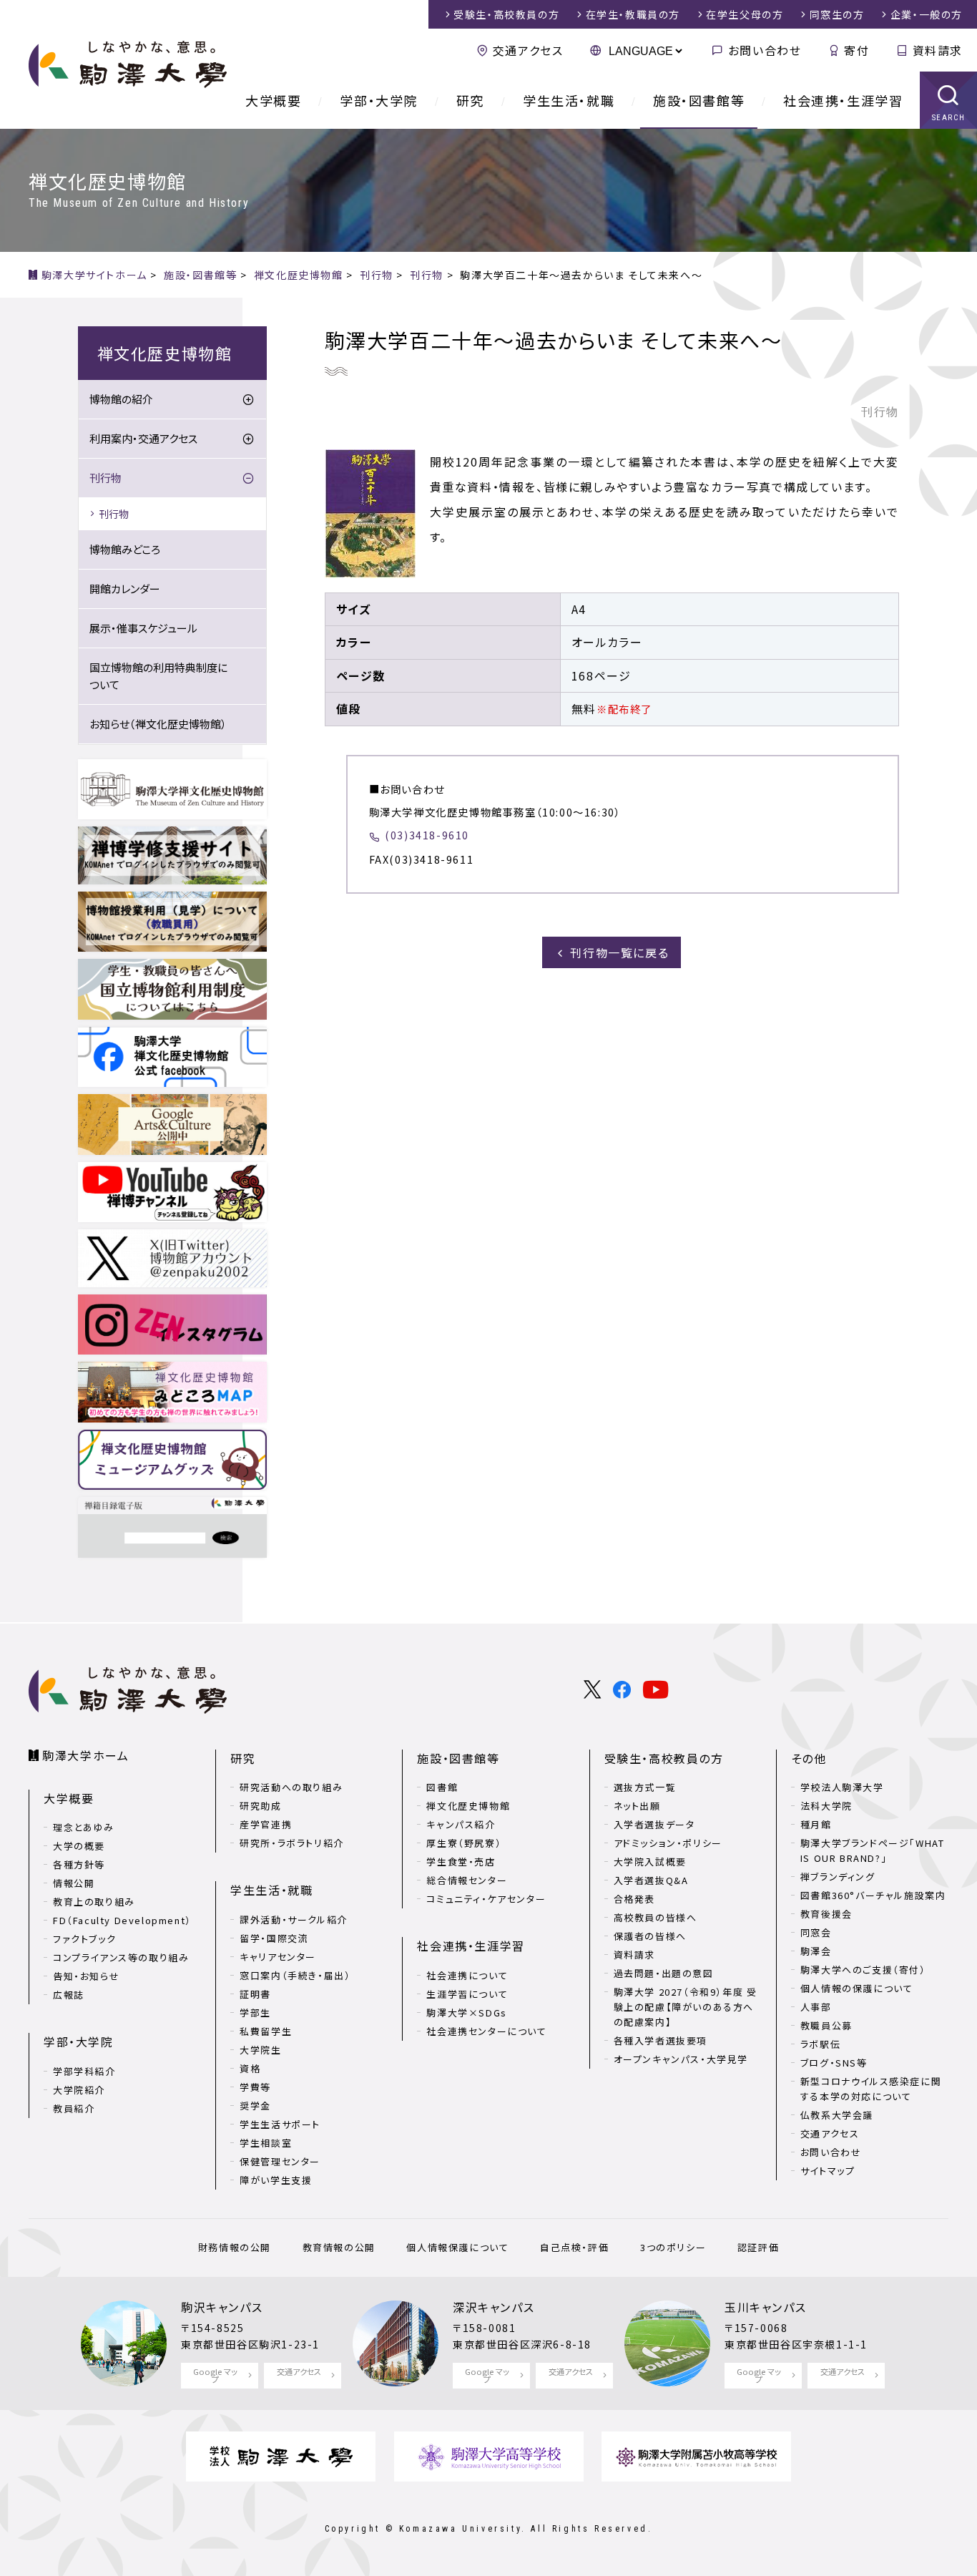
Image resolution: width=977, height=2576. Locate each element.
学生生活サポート (280, 2124)
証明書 (255, 1994)
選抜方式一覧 (645, 1787)
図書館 (442, 1787)
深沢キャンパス (494, 2307)
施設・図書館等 (699, 100)
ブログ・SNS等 (834, 2063)
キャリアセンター (278, 1957)
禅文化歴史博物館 (468, 1806)
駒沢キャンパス (222, 2307)
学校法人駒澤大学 (842, 1787)
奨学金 (255, 2106)
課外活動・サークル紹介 (294, 1919)
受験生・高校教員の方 (664, 1758)
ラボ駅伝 (820, 2044)
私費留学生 (266, 2031)
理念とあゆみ (84, 1827)
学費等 (255, 2087)
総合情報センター (467, 1880)
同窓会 (816, 1932)
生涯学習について (467, 1994)
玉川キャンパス (765, 2307)
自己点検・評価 (574, 2247)
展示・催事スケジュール (143, 628)
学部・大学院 (379, 100)
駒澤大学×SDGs (466, 2012)
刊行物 (105, 478)
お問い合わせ (765, 50)
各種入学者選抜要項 (661, 2040)
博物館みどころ (125, 549)
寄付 (856, 50)
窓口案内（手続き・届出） (295, 1975)
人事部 (816, 2007)
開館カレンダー (125, 589)
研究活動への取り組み (291, 1787)
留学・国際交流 (274, 1938)
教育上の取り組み (94, 1902)
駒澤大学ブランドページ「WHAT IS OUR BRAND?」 (873, 1850)
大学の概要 (79, 1846)
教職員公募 (826, 2025)
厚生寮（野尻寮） (464, 1843)
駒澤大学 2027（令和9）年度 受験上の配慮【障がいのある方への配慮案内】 (686, 2007)
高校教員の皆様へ (656, 1917)
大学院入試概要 (650, 1862)
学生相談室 (266, 2143)
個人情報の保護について (857, 1988)
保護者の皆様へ (650, 1936)
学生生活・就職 (569, 100)
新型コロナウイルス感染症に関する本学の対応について (871, 2089)
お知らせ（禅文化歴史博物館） (158, 724)
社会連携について (467, 1975)
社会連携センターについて (486, 2031)
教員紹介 (74, 2108)
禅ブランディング (838, 1877)
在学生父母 (745, 14)
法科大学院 (826, 1806)
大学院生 (260, 2050)
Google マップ (215, 2375)
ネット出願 (637, 1806)
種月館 (816, 1824)
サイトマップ (828, 2171)
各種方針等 (79, 1864)
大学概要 (273, 100)
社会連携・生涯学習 (843, 100)
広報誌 (69, 1995)
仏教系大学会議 (837, 2115)
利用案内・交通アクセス (143, 438)
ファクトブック (84, 1939)
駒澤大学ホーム (85, 1755)
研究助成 (260, 1806)
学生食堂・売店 (461, 1862)
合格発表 (634, 1899)
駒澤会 (816, 1951)
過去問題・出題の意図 (664, 1973)
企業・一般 (927, 14)
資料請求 (938, 50)
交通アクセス (528, 50)
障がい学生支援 (276, 2180)
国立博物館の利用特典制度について (158, 676)
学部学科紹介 (84, 2071)
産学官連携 (266, 1824)
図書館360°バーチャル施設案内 (873, 1895)
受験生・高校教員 (506, 14)
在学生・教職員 (633, 14)
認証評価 (758, 2247)
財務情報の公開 (235, 2247)
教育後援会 (826, 1914)
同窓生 (837, 14)
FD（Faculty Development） (122, 1920)
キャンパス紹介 (461, 1824)
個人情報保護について (457, 2247)
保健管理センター (280, 2161)
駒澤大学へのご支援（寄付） (863, 1970)
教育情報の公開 (339, 2247)
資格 (250, 2068)
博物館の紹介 (121, 399)
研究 (470, 100)
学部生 (255, 2012)
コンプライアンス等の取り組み (121, 1957)
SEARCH (949, 118)
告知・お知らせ (86, 1976)
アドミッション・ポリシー (668, 1843)
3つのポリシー (673, 2247)
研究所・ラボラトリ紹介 (292, 1843)
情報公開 (74, 1883)
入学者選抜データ (654, 1824)
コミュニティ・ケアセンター (486, 1899)
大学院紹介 (79, 2090)
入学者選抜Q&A (651, 1880)
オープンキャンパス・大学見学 (681, 2059)
